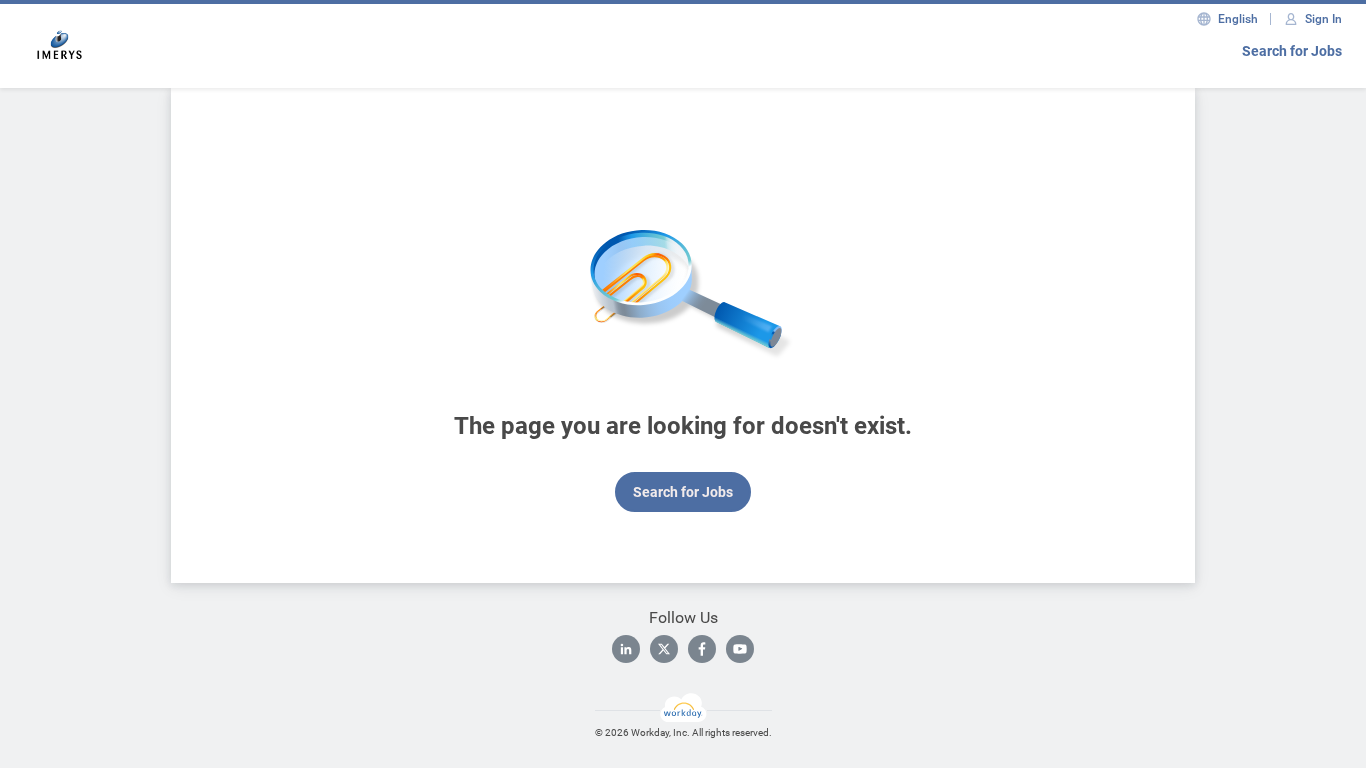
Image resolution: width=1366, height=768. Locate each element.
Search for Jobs (1292, 51)
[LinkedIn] (626, 649)
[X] (664, 649)
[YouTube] (740, 649)
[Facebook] (702, 649)
